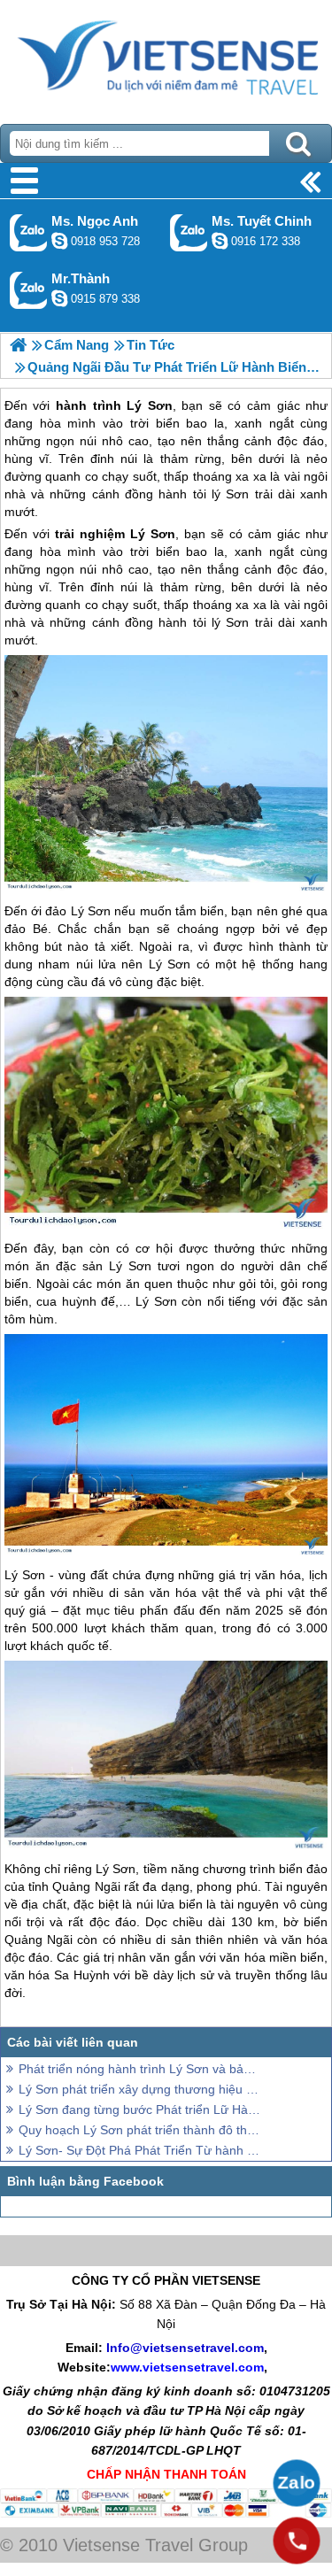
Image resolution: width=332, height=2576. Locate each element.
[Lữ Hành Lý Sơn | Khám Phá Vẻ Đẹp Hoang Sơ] (18, 345)
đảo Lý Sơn (78, 911)
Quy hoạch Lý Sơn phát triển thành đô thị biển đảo (139, 2130)
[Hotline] (297, 2541)
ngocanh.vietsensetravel (59, 241)
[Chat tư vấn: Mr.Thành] (59, 298)
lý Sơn (230, 622)
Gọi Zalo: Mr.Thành (29, 290)
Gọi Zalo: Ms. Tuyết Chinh (189, 232)
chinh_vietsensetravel (220, 241)
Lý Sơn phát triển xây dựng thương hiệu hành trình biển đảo (139, 2089)
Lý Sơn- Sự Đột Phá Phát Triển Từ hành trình (139, 2150)
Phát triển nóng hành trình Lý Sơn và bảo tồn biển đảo (139, 2069)
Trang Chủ (166, 58)
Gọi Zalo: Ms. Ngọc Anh (29, 232)
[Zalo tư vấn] (297, 2483)
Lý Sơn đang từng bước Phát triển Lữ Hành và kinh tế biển (139, 2109)
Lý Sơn (153, 534)
